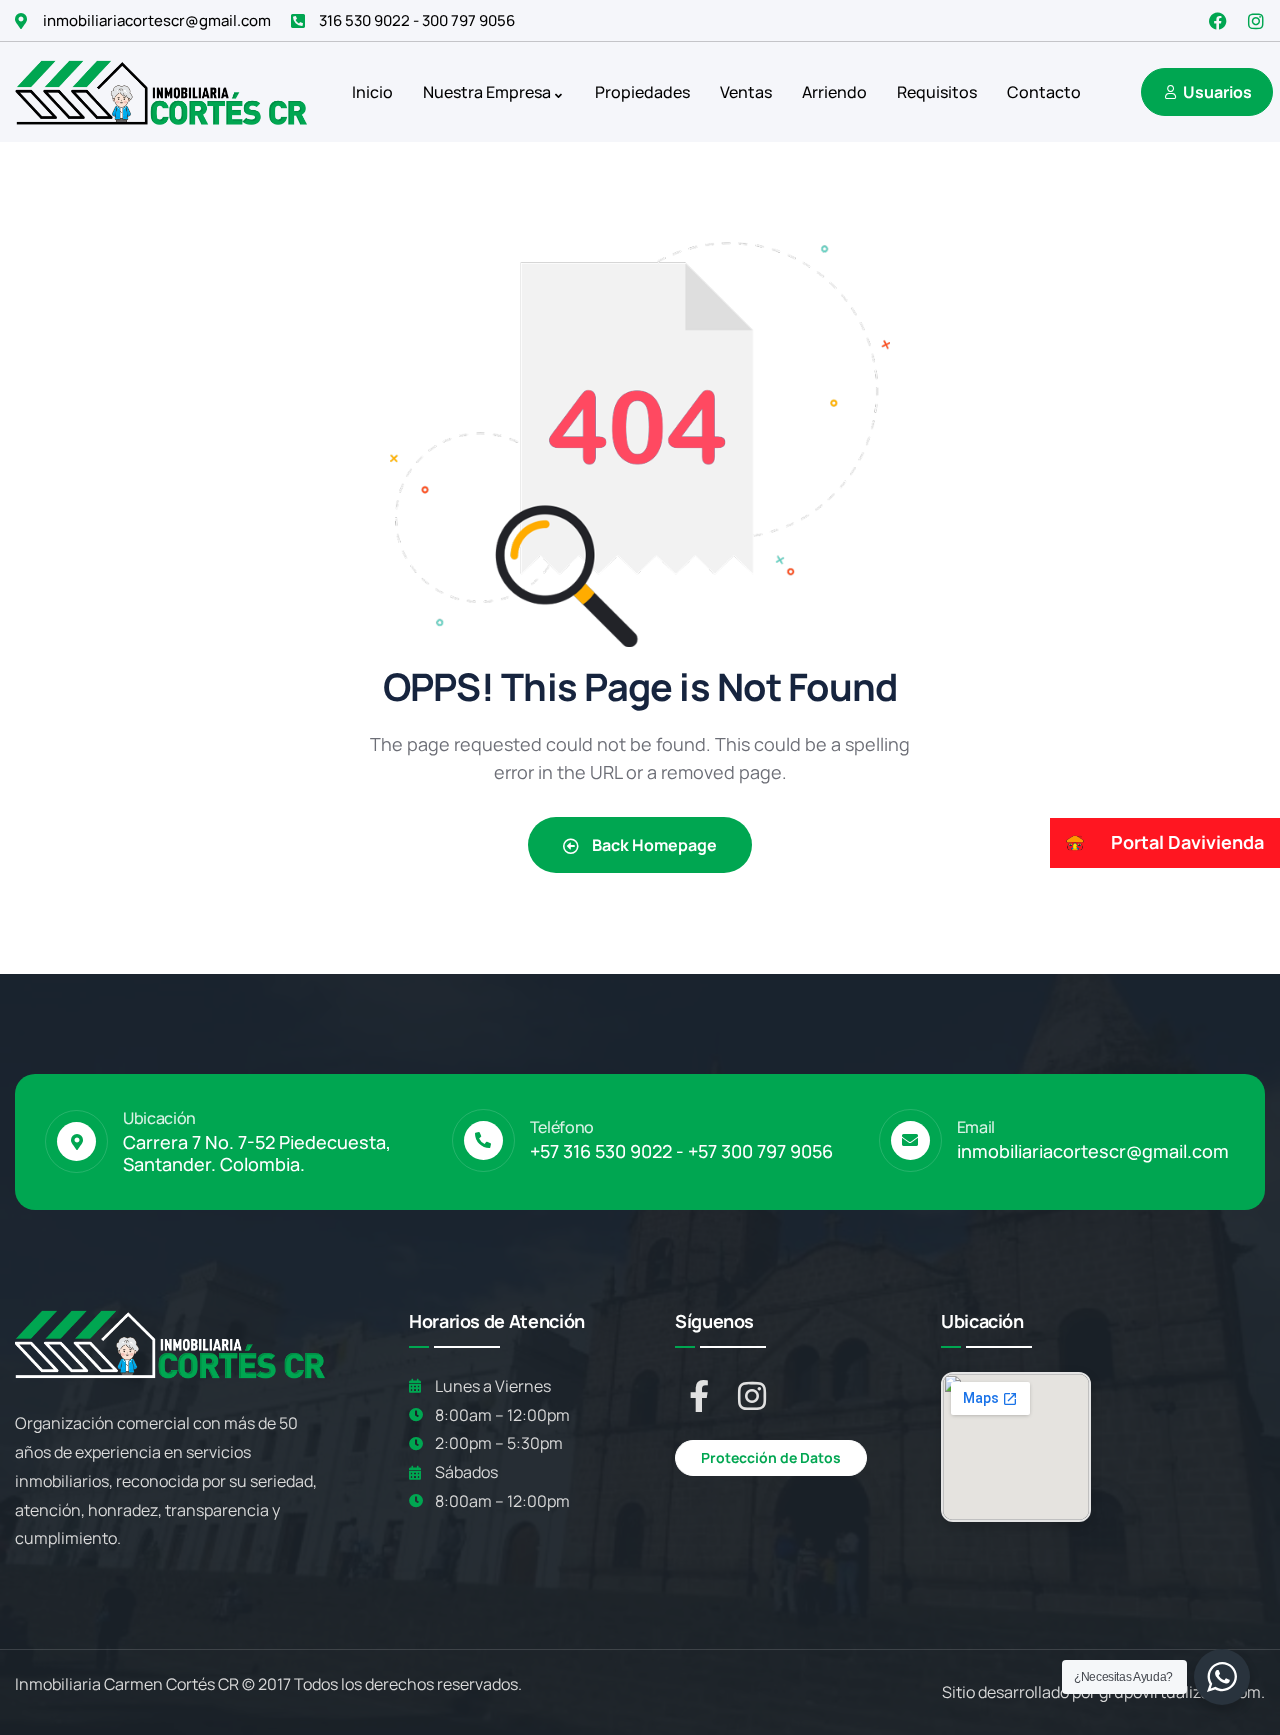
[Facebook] (1218, 21)
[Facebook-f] (699, 1396)
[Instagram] (1256, 21)
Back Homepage (653, 845)
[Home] (161, 91)
